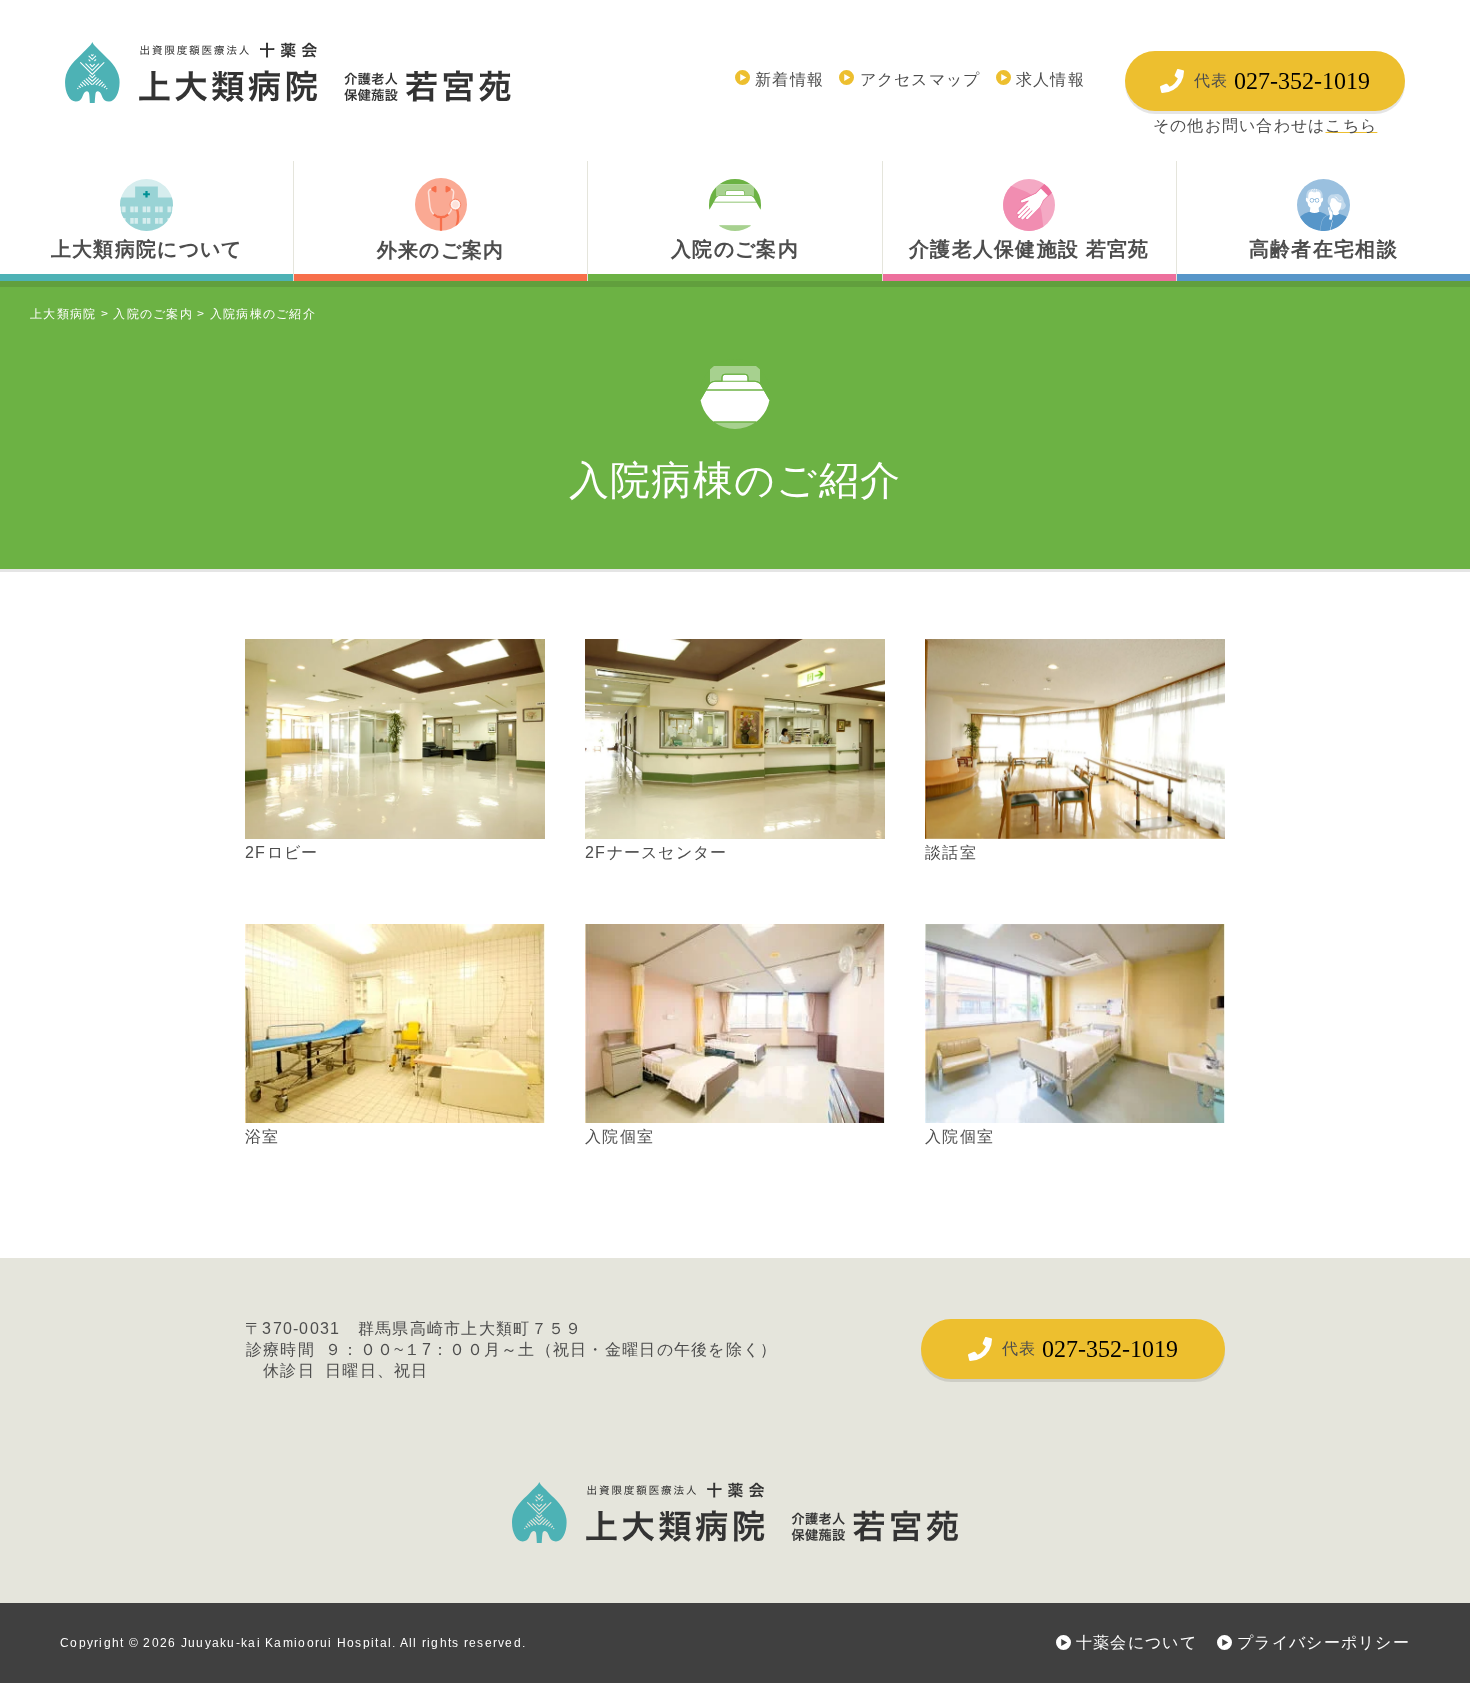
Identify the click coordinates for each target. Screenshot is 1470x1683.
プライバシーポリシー (1323, 1642)
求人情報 (1050, 79)
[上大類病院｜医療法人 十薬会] (288, 72)
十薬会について (1136, 1642)
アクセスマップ (920, 79)
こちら (1351, 125)
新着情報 (789, 79)
